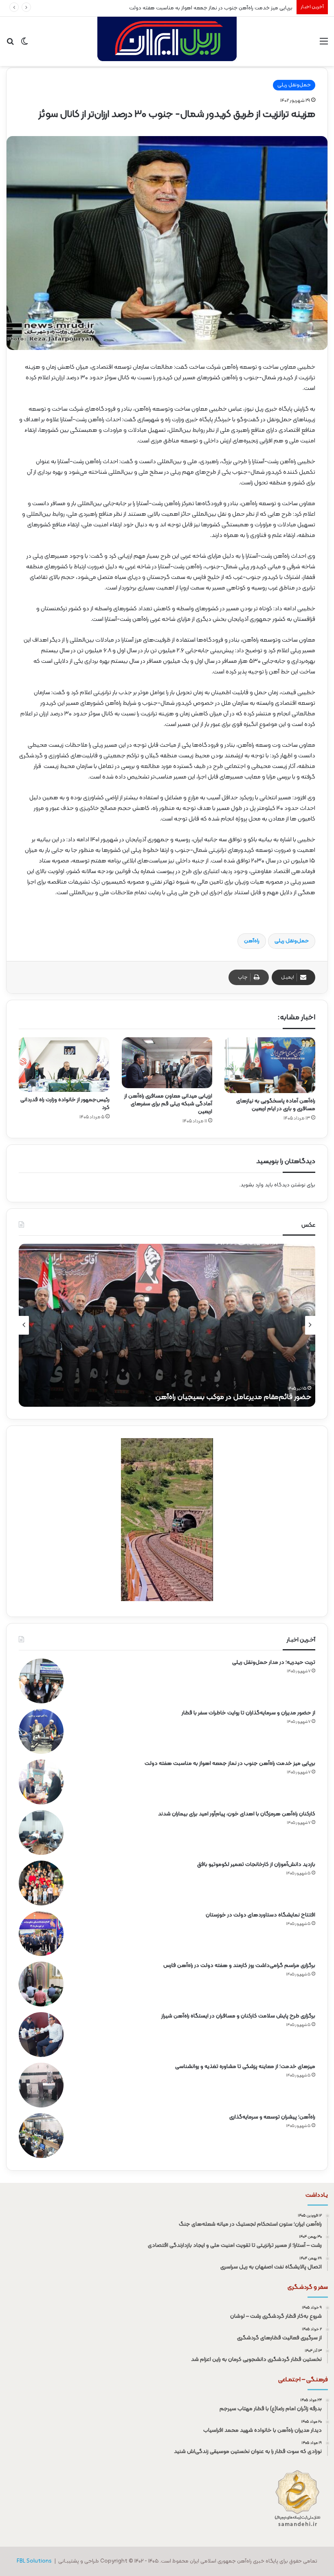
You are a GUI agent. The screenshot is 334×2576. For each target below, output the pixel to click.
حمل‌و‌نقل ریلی (292, 941)
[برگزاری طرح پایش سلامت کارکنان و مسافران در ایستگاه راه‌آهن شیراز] (41, 2035)
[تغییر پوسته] (24, 45)
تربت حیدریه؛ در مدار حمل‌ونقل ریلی (274, 1662)
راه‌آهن (252, 941)
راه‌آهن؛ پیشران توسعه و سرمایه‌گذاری (272, 2117)
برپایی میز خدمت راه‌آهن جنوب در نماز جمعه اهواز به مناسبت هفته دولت (230, 1763)
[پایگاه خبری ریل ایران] (167, 41)
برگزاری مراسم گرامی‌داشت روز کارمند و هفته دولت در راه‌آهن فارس (239, 1966)
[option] (167, 1325)
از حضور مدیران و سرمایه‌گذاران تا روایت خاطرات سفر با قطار (248, 1713)
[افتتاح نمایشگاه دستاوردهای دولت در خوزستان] (41, 1934)
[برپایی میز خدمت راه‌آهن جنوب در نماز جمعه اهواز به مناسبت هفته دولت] (41, 1782)
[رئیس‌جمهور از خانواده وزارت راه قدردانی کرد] (64, 1065)
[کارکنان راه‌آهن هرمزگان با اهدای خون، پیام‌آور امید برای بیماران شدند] (41, 1832)
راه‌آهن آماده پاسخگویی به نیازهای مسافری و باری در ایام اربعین (276, 1105)
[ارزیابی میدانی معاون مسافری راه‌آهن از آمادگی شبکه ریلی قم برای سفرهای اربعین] (167, 1063)
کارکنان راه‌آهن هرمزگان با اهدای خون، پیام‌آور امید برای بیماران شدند (237, 1814)
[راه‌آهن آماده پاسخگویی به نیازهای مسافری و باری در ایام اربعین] (270, 1065)
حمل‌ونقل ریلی (294, 85)
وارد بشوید (252, 1185)
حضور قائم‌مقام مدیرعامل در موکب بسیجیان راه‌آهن (233, 1397)
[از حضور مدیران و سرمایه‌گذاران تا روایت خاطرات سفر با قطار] (41, 1731)
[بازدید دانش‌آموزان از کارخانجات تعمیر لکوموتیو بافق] (41, 1883)
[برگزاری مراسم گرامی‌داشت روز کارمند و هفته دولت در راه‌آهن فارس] (41, 1984)
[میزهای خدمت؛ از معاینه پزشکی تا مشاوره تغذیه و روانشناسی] (41, 2085)
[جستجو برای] (10, 45)
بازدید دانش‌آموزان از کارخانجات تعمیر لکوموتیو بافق (256, 1864)
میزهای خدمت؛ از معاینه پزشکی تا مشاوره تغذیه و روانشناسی (245, 2067)
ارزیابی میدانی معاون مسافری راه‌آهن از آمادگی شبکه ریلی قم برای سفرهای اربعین (168, 1104)
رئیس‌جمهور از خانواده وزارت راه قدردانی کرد (65, 1104)
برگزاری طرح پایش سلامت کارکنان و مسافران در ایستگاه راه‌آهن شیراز (238, 2016)
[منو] (324, 45)
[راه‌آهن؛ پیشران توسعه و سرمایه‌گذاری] (41, 2136)
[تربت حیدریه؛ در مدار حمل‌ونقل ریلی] (41, 1681)
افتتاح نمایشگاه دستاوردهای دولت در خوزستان (260, 1915)
